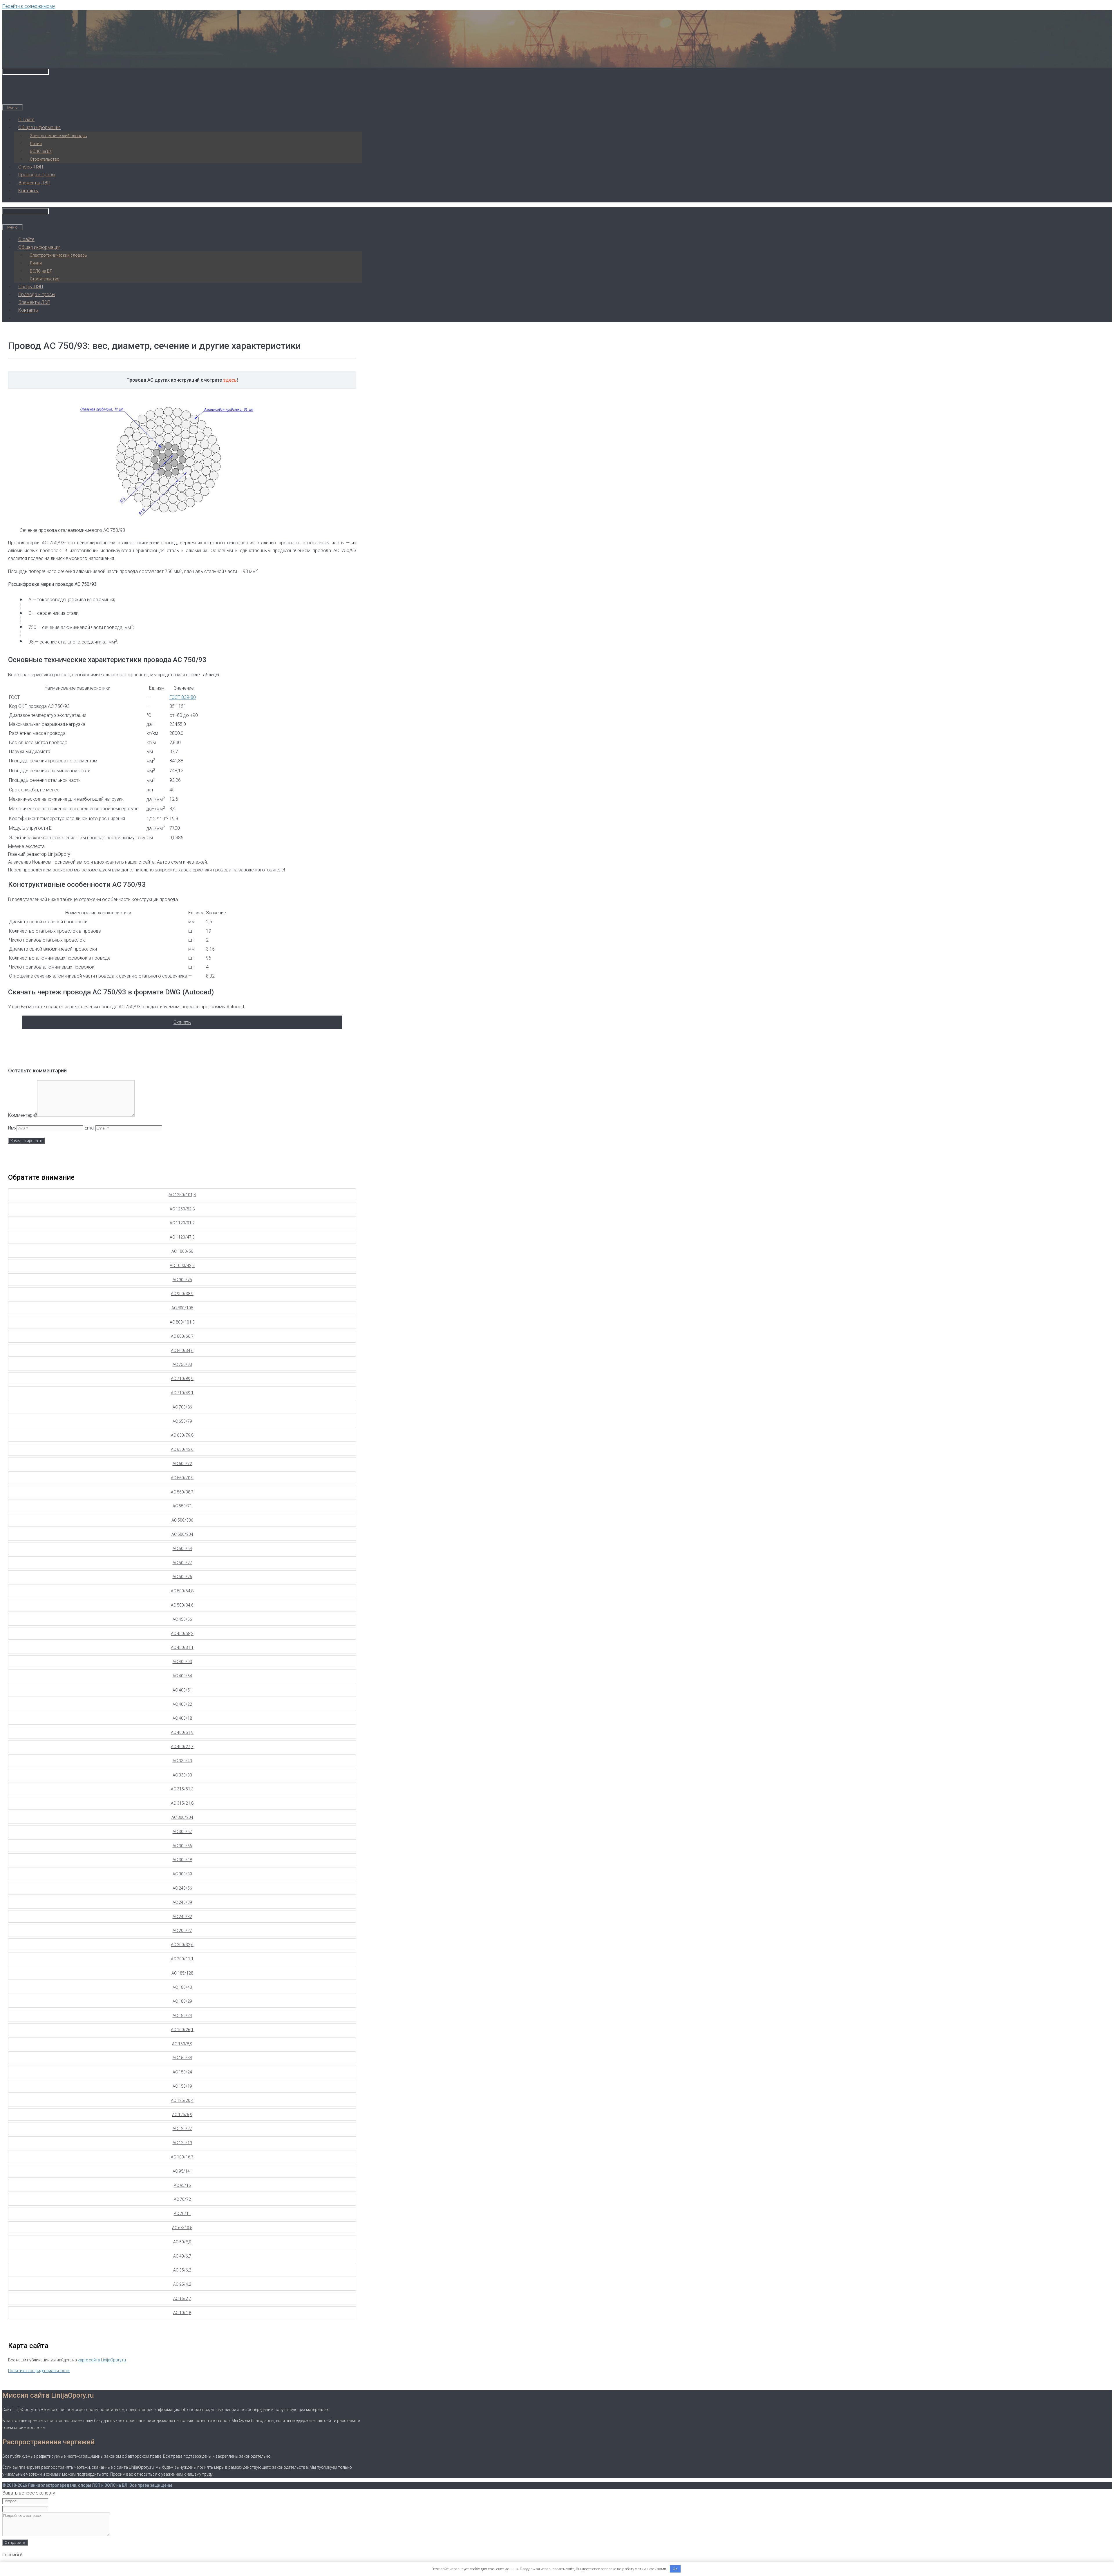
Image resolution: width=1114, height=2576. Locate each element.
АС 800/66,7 (182, 1336)
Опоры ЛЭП (31, 167)
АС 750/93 (182, 1364)
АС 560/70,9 (182, 1478)
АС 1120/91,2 (182, 1223)
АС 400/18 (182, 1718)
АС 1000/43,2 (182, 1266)
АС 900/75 (182, 1280)
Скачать (182, 1022)
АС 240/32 (182, 1917)
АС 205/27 (182, 1930)
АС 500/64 (182, 1549)
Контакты (28, 191)
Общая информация (39, 127)
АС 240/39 (182, 1902)
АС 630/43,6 (182, 1449)
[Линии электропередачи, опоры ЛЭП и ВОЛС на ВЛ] (66, 58)
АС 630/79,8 (182, 1435)
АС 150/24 (182, 2072)
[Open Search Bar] (7, 99)
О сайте (26, 120)
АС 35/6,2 (182, 2270)
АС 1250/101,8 (182, 1195)
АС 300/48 (182, 1860)
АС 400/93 (182, 1662)
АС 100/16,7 (182, 2157)
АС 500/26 (182, 1577)
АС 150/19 (182, 2086)
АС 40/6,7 (182, 2256)
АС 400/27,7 (182, 1747)
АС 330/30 (182, 1775)
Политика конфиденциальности (39, 2371)
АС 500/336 (182, 1520)
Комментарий (23, 1115)
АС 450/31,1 (182, 1647)
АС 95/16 (182, 2185)
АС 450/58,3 (182, 1634)
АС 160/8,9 (182, 2044)
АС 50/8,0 (182, 2242)
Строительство (45, 159)
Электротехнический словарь (58, 136)
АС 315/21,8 (182, 1803)
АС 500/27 (182, 1563)
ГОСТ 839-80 (183, 697)
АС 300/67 (182, 1832)
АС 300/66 (182, 1846)
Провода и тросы (37, 175)
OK (675, 2569)
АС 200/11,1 (182, 1959)
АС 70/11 (182, 2214)
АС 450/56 (182, 1619)
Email (90, 1128)
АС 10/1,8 (182, 2313)
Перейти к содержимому (29, 6)
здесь (230, 380)
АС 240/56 (182, 1888)
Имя (12, 1128)
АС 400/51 (182, 1690)
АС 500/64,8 (182, 1591)
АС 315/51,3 (182, 1789)
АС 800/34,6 (182, 1350)
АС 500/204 (182, 1534)
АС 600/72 (182, 1464)
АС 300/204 (182, 1817)
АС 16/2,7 (182, 2298)
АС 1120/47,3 (182, 1237)
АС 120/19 (182, 2143)
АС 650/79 (182, 1421)
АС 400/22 (182, 1704)
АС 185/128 (182, 1973)
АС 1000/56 (182, 1251)
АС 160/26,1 (182, 2030)
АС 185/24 (182, 2015)
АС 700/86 (182, 1407)
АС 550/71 (182, 1506)
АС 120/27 (182, 2129)
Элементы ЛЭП (34, 183)
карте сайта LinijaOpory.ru (102, 2360)
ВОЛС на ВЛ (41, 151)
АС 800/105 (182, 1308)
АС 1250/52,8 (182, 1209)
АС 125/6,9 (182, 2115)
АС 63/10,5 (182, 2228)
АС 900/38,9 (182, 1294)
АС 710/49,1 (182, 1393)
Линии (36, 144)
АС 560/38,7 (182, 1492)
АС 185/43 (182, 1987)
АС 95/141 (182, 2171)
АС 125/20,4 (182, 2100)
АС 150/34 (182, 2058)
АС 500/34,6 (182, 1605)
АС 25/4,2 (182, 2284)
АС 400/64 (182, 1676)
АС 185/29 (182, 2001)
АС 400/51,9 (182, 1732)
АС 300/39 (182, 1874)
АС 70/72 (182, 2199)
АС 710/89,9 (182, 1379)
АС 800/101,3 (182, 1322)
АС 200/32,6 (182, 1945)
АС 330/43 (182, 1761)
